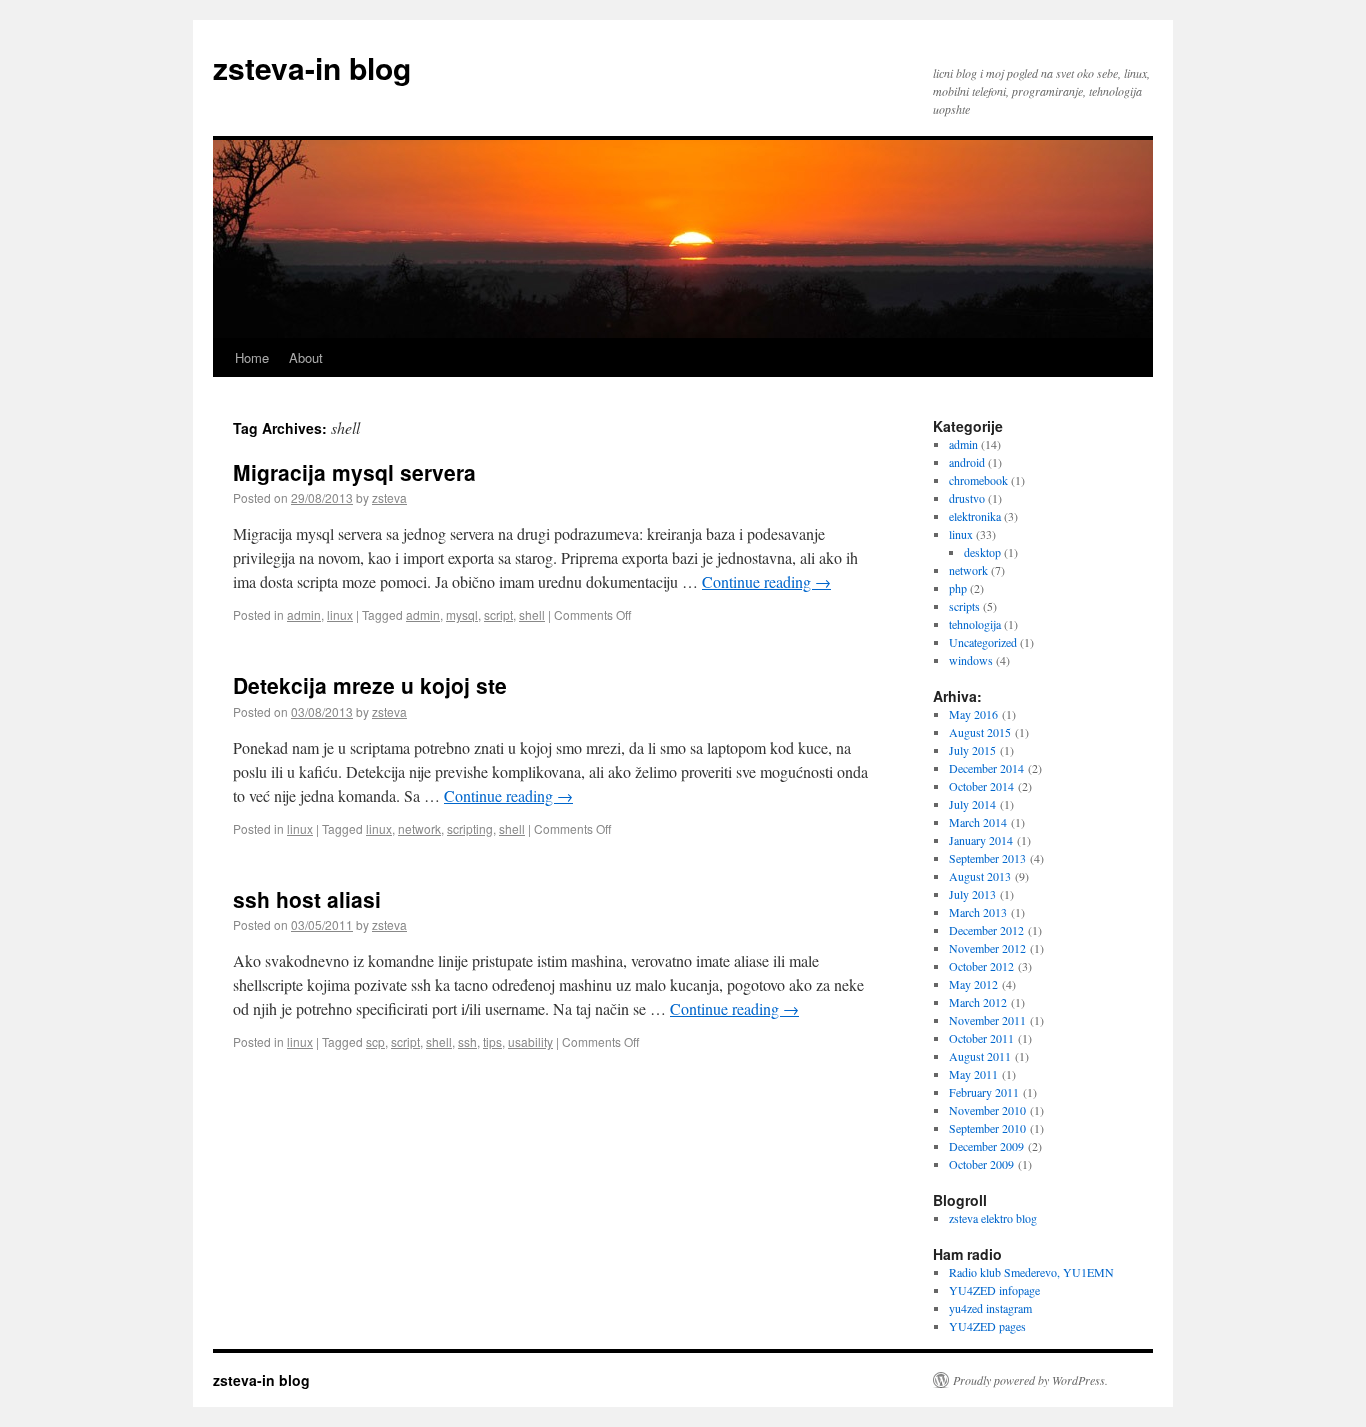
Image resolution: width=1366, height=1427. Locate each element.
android (967, 462)
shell (532, 614)
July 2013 (972, 894)
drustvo (967, 498)
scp (375, 1041)
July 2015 (972, 750)
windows (971, 660)
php (958, 588)
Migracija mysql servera (354, 472)
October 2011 (981, 1038)
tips (492, 1041)
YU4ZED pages (987, 1326)
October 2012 (981, 966)
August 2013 (980, 876)
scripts (964, 606)
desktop (982, 552)
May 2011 (973, 1074)
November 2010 (987, 1110)
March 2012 (978, 1002)
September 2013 (987, 858)
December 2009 (986, 1146)
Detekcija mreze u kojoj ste (370, 685)
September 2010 (987, 1128)
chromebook (978, 480)
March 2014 (978, 822)
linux (340, 614)
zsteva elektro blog (993, 1218)
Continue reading (766, 581)
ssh (467, 1041)
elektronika (975, 516)
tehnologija (975, 624)
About (306, 357)
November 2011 (987, 1020)
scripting (470, 828)
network (419, 828)
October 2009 (981, 1164)
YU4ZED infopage (994, 1290)
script (498, 614)
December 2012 (986, 930)
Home (252, 357)
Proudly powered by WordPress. (1030, 1380)
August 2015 (980, 732)
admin (304, 614)
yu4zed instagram (990, 1308)
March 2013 (978, 912)
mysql (462, 614)
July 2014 (972, 804)
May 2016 (973, 714)
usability (530, 1041)
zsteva (389, 497)
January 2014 (981, 840)
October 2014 (981, 786)
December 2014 (986, 768)
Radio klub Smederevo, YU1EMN (1031, 1272)
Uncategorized (983, 642)
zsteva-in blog (312, 67)
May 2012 (973, 984)
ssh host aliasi (307, 899)
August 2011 (980, 1056)
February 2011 (984, 1092)
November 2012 (987, 948)
